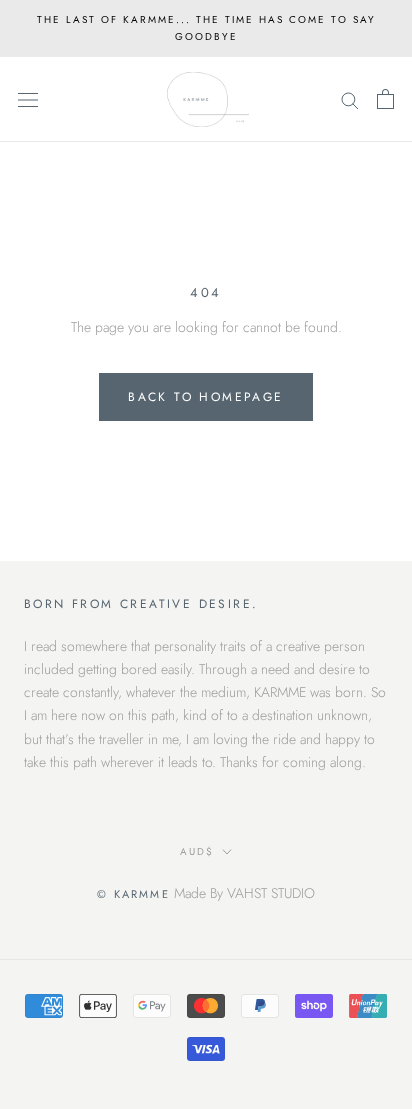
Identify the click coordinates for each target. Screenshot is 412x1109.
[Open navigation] (28, 100)
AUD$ (197, 851)
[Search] (350, 99)
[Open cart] (385, 99)
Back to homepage (205, 397)
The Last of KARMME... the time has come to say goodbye (206, 28)
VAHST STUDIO (271, 893)
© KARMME (133, 894)
